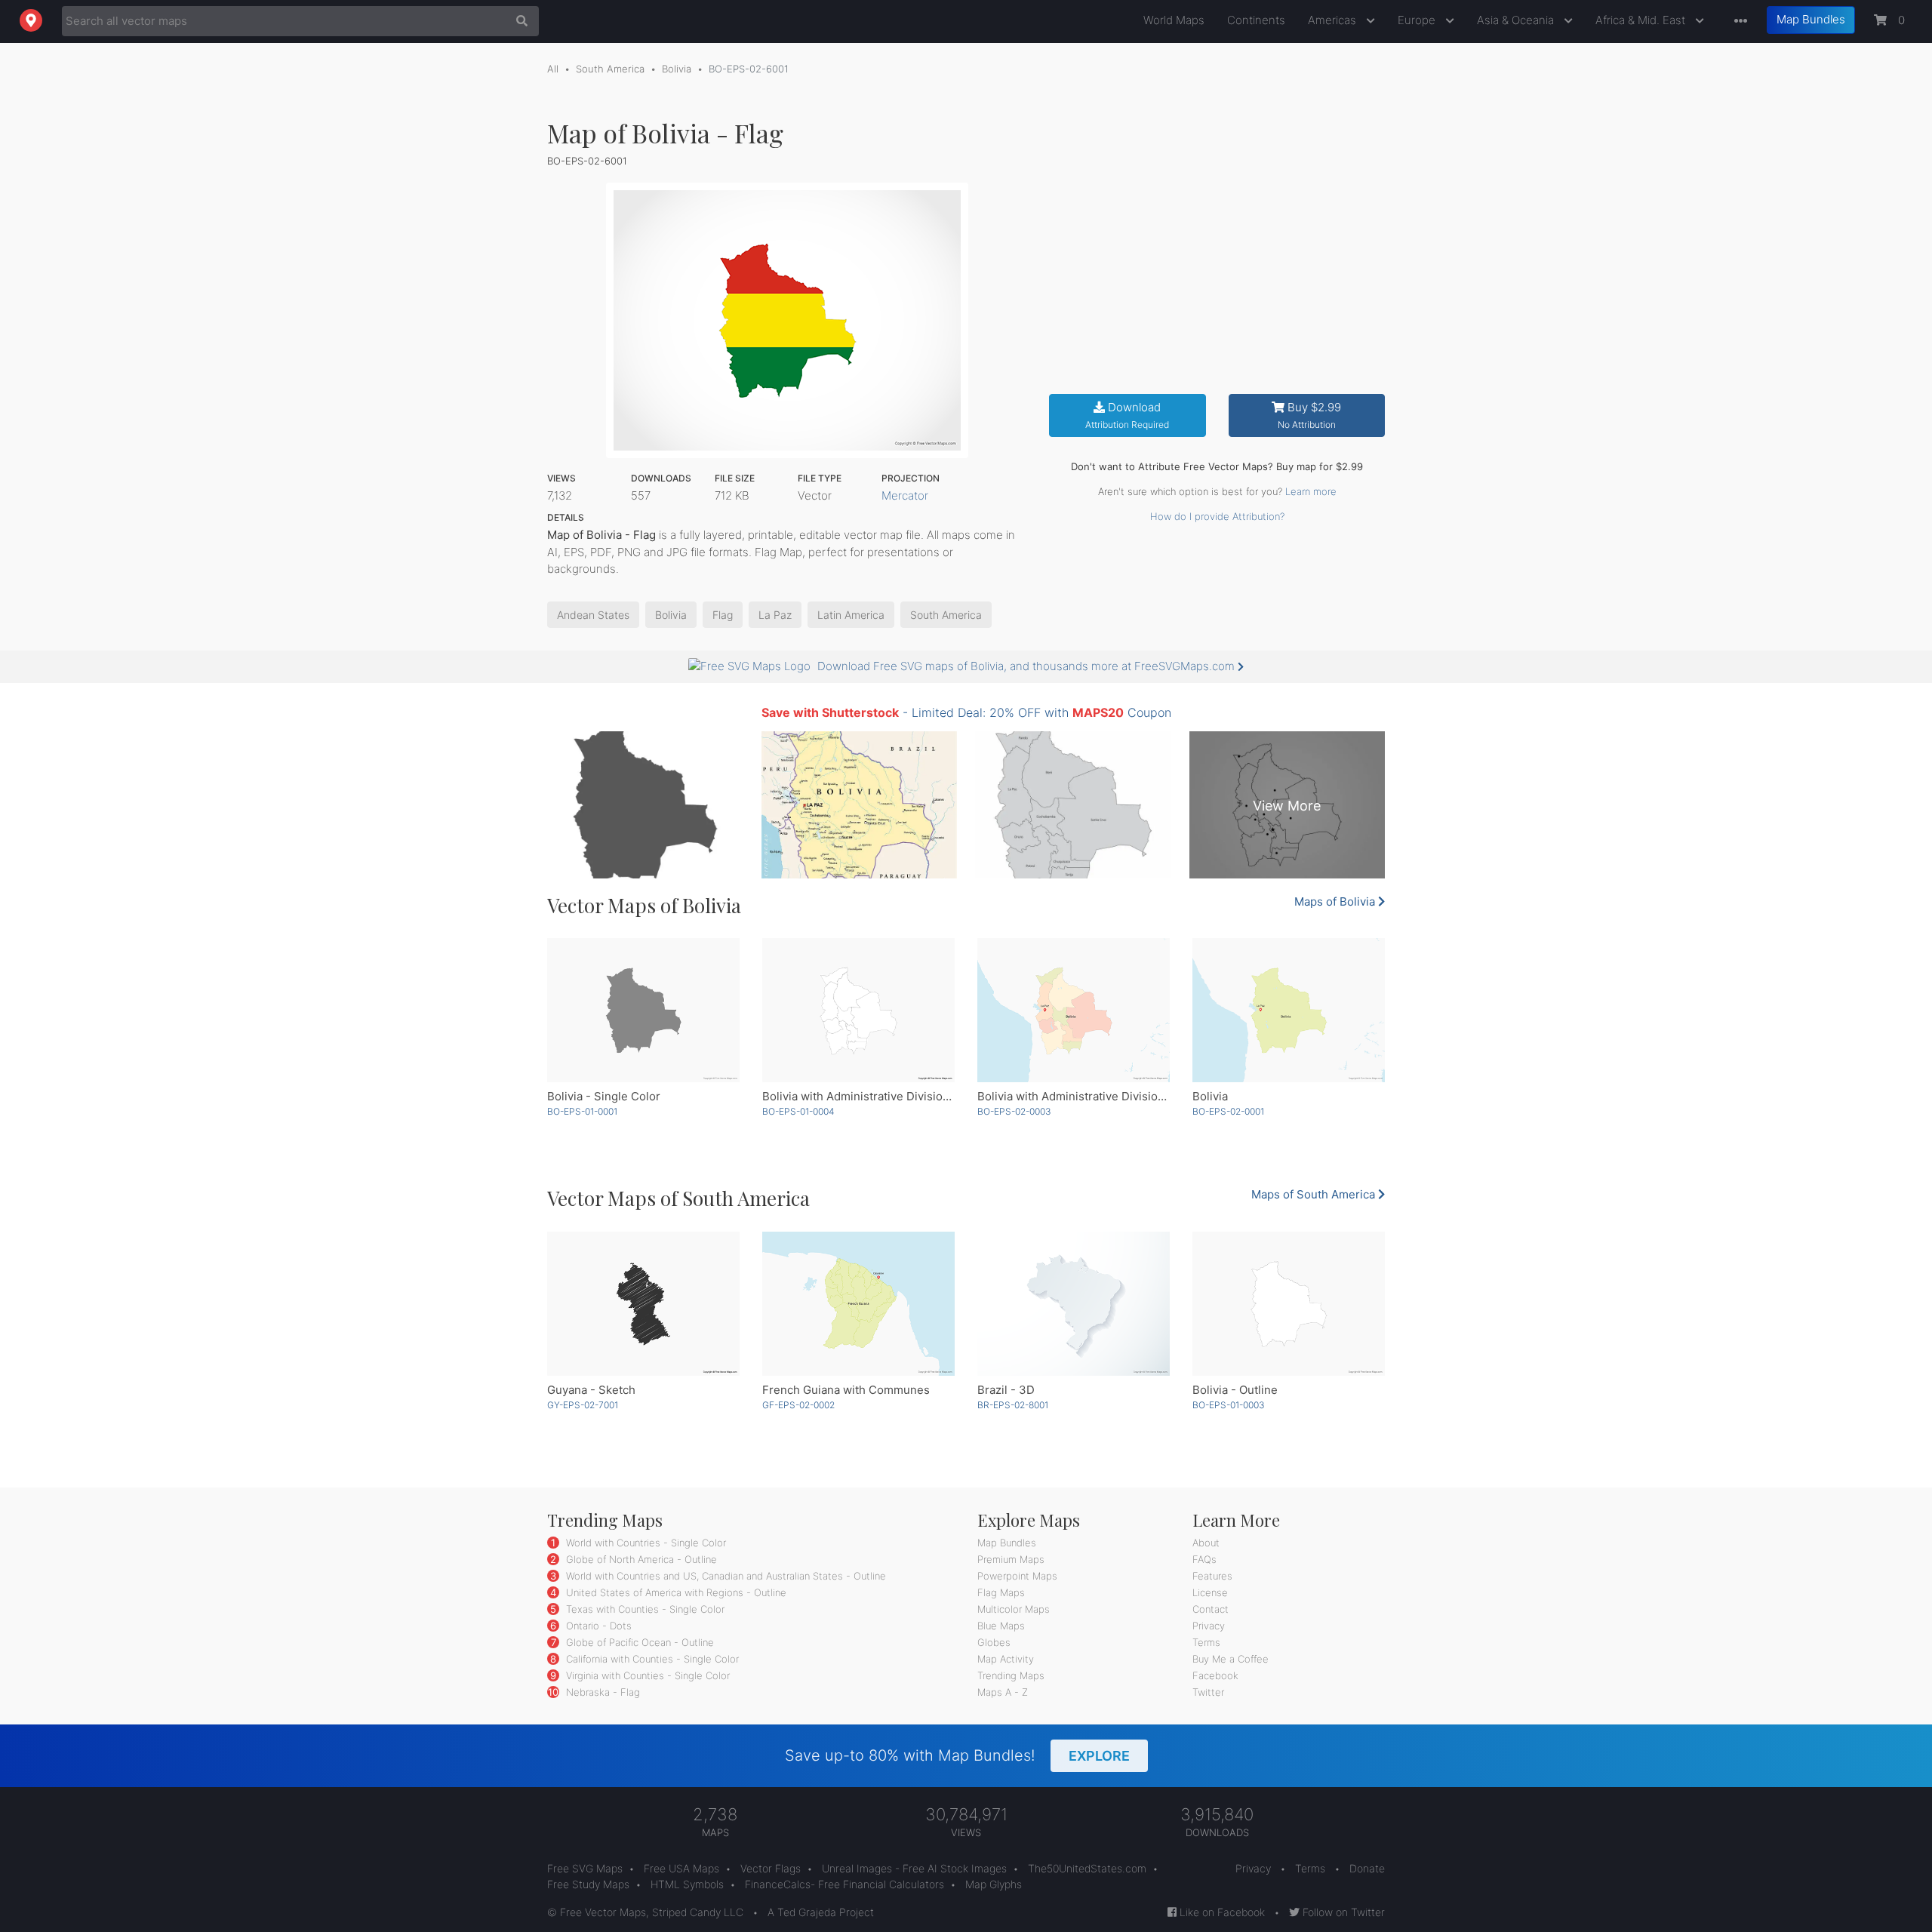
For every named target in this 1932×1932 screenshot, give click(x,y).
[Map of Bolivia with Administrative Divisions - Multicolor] (1074, 1010)
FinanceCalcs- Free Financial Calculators (844, 1884)
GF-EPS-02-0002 (798, 1405)
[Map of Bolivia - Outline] (1289, 1304)
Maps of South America (1315, 1194)
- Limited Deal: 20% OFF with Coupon (966, 712)
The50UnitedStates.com (1087, 1868)
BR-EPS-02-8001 (1013, 1405)
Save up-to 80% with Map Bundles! (957, 1755)
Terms (1206, 1642)
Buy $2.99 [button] (1310, 415)
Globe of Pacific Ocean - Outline (638, 1642)
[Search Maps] (518, 21)
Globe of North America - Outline (640, 1559)
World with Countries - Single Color (645, 1543)
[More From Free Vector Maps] (1737, 22)
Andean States (593, 615)
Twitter (1208, 1692)
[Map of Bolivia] (1289, 1010)
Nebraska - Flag (601, 1692)
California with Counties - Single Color (651, 1659)
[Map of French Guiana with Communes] (858, 1304)
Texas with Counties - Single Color (644, 1609)
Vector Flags (771, 1868)
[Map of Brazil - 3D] (1074, 1304)
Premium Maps (1011, 1559)
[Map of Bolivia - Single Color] (643, 1010)
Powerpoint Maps (1017, 1576)
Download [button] (1127, 415)
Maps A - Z (1003, 1692)
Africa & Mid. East (1642, 20)
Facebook (1215, 1675)
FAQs (1204, 1559)
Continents (1256, 20)
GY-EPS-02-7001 (583, 1405)
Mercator (905, 495)
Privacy (1209, 1626)
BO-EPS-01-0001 (582, 1111)
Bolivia (677, 69)
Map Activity (1006, 1659)
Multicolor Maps (1014, 1609)
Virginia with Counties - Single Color (646, 1675)
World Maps (1174, 20)
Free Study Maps (588, 1884)
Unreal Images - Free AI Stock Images (914, 1868)
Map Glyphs (994, 1884)
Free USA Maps (681, 1868)
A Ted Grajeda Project (821, 1912)
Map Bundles (1811, 19)
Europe (1418, 20)
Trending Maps (1011, 1675)
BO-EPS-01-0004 (798, 1111)
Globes (994, 1642)
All (553, 69)
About (1206, 1543)
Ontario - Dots (597, 1626)
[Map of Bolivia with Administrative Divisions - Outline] (858, 1010)
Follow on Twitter (1342, 1912)
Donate (1367, 1868)
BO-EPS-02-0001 (1228, 1111)
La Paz (775, 615)
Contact (1211, 1609)
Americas (1334, 20)
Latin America (851, 615)
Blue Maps (1001, 1626)
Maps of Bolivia (1336, 901)
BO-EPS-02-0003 (1014, 1111)
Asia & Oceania (1517, 20)
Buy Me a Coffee (1231, 1659)
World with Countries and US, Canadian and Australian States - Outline (724, 1576)
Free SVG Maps (585, 1868)
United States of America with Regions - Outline (675, 1592)
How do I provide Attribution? (1217, 516)
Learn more (1311, 491)
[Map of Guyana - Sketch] (643, 1304)
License (1210, 1592)
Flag (723, 615)
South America (610, 69)
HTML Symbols (687, 1884)
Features (1212, 1576)
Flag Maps (1001, 1592)
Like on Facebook (1221, 1912)
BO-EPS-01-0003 (1229, 1405)
